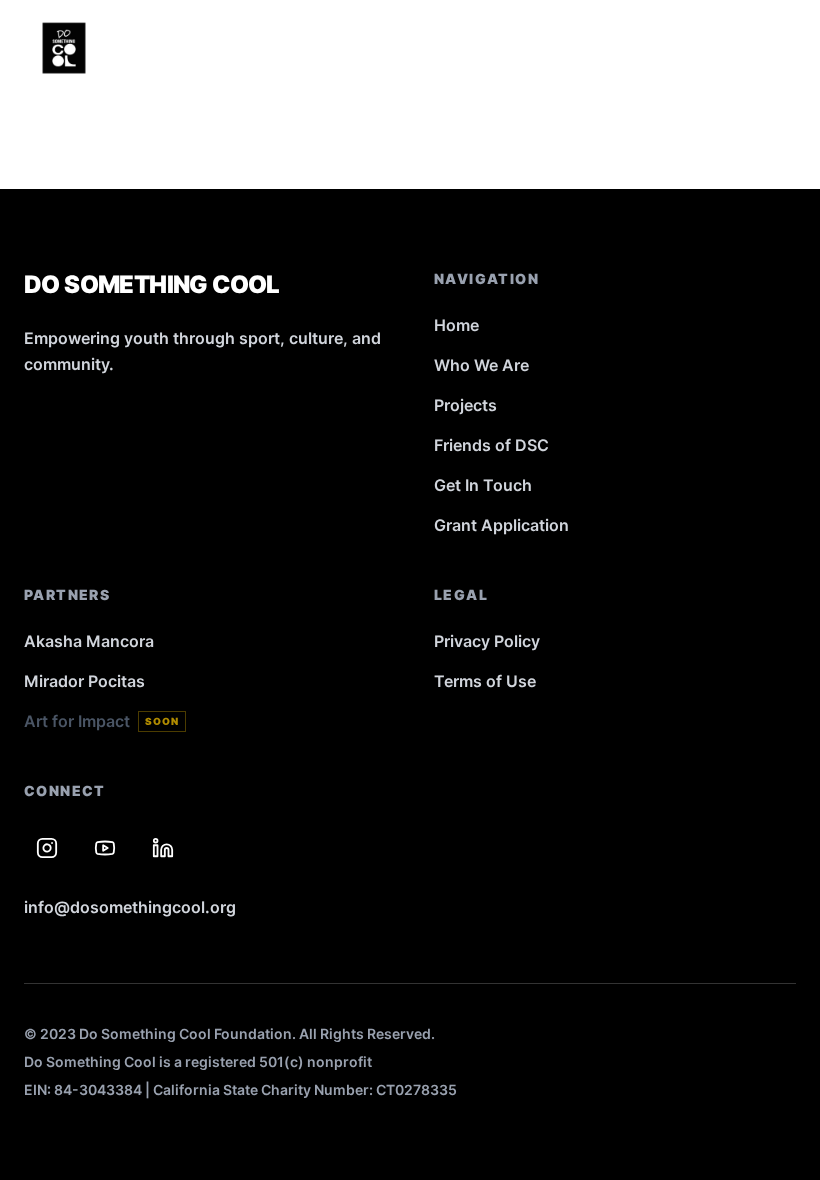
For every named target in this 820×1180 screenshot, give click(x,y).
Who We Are (481, 365)
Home (456, 325)
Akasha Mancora (89, 641)
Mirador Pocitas (84, 681)
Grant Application (501, 525)
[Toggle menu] (774, 48)
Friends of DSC (491, 445)
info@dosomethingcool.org (130, 907)
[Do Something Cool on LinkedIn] (163, 848)
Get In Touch (483, 485)
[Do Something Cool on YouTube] (105, 848)
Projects (465, 405)
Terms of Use (485, 681)
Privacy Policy (487, 641)
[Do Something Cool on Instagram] (47, 848)
